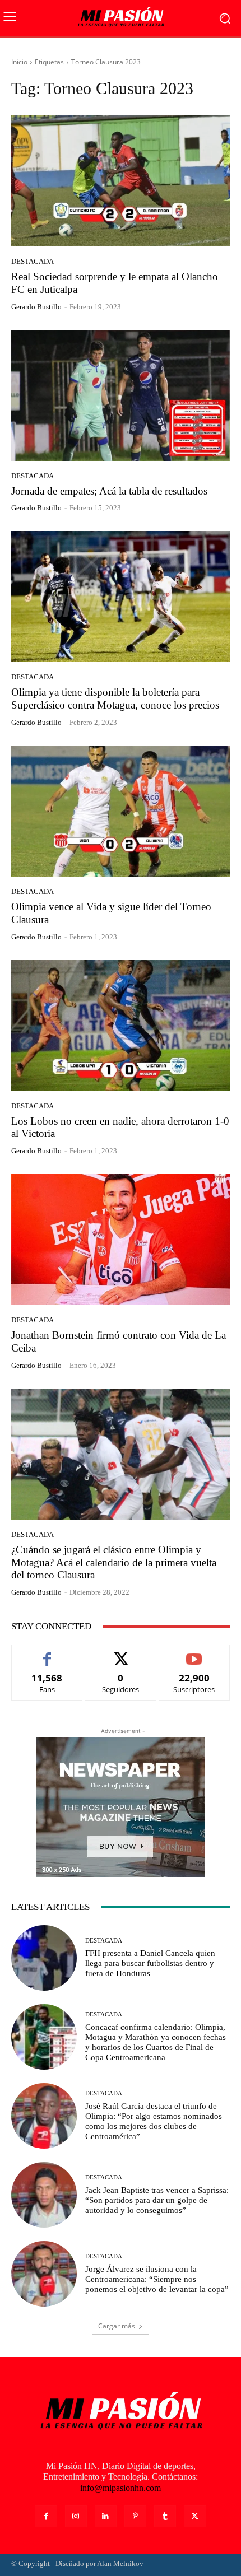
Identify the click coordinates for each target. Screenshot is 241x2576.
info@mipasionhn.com (121, 2488)
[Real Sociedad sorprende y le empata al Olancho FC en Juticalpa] (121, 181)
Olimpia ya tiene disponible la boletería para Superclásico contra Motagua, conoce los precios (115, 698)
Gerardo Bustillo (36, 307)
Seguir (121, 1653)
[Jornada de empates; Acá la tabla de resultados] (121, 395)
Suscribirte (194, 1653)
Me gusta (47, 1653)
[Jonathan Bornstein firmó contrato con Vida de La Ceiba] (121, 1240)
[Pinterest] (135, 2516)
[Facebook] (46, 2516)
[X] (195, 2516)
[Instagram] (76, 2516)
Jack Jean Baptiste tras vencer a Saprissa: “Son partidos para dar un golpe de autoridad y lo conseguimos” (157, 2200)
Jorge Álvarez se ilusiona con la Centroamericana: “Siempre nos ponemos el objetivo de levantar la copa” (157, 2279)
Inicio (19, 62)
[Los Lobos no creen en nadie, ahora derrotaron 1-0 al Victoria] (121, 1026)
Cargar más (117, 2326)
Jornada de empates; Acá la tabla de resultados (109, 491)
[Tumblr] (165, 2516)
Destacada (33, 261)
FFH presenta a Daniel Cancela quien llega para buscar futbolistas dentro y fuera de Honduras (150, 1963)
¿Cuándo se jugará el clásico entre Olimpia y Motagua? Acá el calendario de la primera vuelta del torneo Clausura (114, 1562)
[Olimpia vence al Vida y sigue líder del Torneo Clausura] (121, 811)
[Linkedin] (106, 2516)
